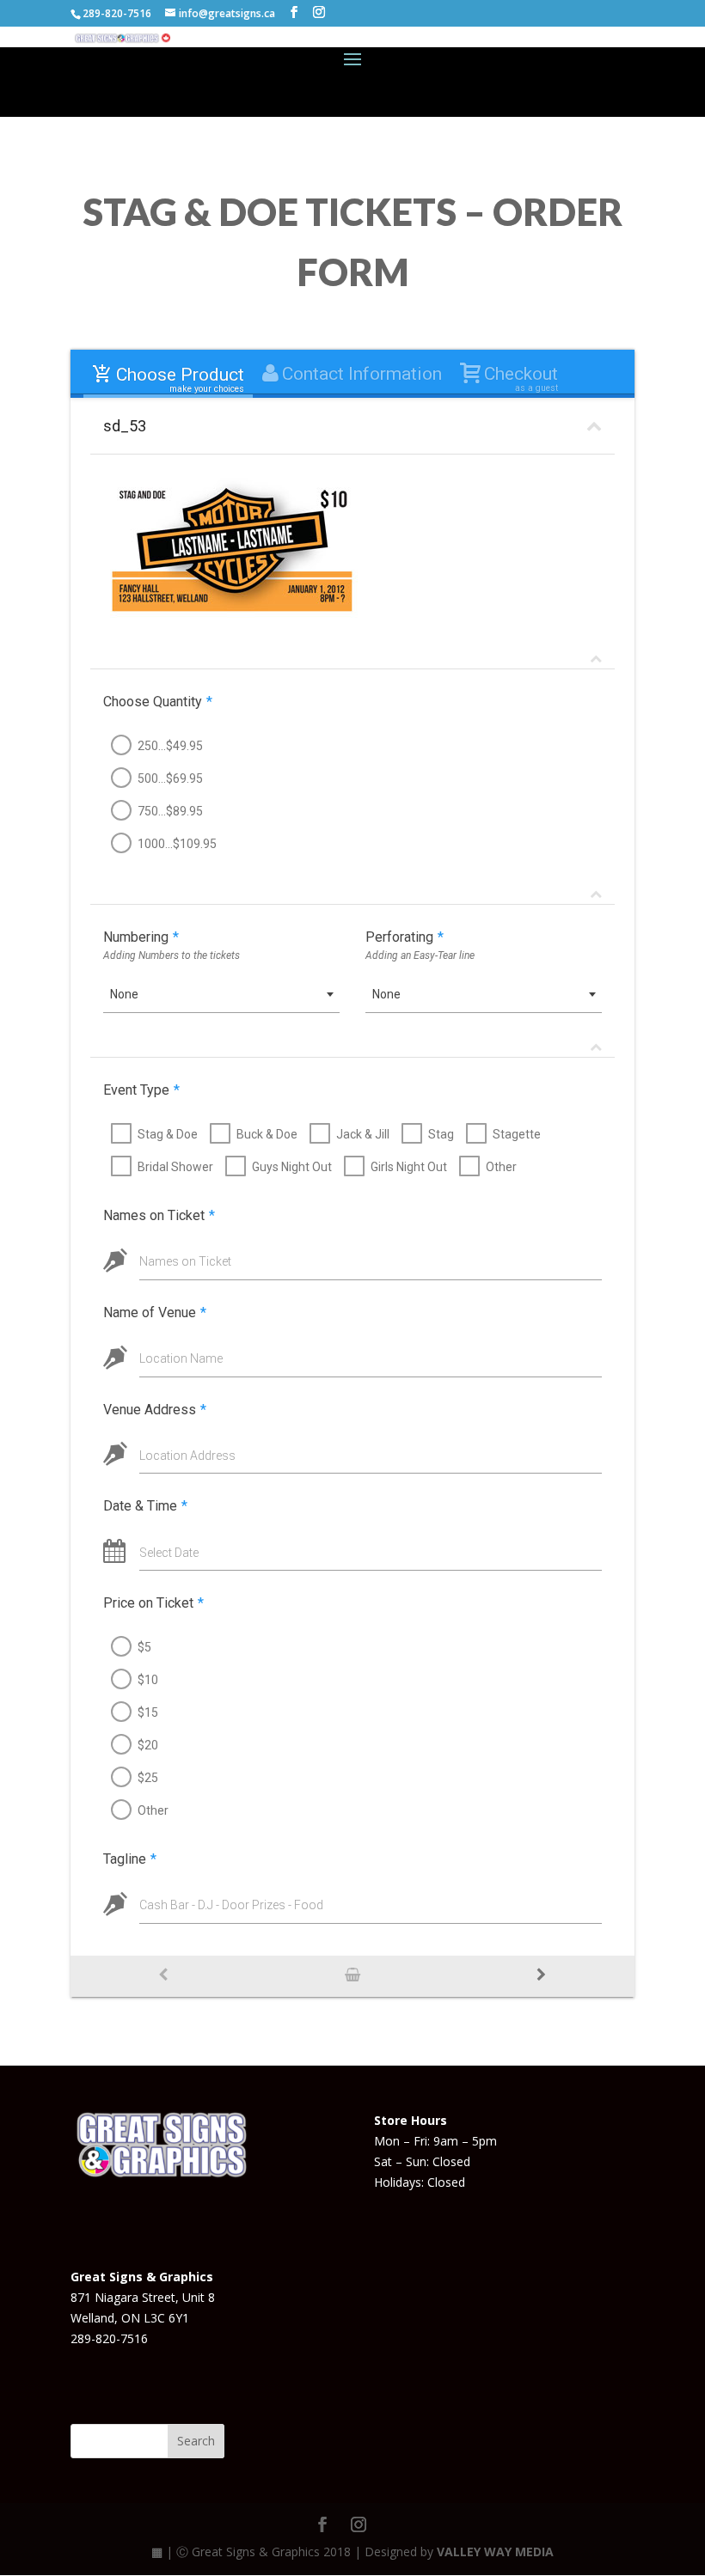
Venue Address (155, 1410)
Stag (441, 1134)
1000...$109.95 (177, 844)
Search (196, 2441)
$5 (144, 1647)
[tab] (168, 375)
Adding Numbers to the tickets (172, 955)
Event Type (141, 1090)
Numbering (141, 937)
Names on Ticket (159, 1215)
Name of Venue (155, 1312)
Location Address (187, 1456)
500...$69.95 (170, 778)
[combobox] (221, 995)
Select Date (169, 1553)
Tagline (130, 1859)
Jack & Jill (363, 1134)
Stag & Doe (168, 1134)
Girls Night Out (409, 1167)
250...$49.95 (170, 746)
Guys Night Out (292, 1167)
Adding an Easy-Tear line (420, 955)
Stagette (517, 1134)
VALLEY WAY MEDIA (495, 2552)
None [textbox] (124, 994)
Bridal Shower (175, 1167)
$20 (148, 1745)
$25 (148, 1778)
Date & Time (145, 1506)
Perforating (405, 937)
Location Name (181, 1358)
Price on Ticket (153, 1603)
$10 (148, 1680)
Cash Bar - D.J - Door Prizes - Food (231, 1905)
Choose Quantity (158, 702)
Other (501, 1167)
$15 (148, 1712)
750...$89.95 (170, 811)
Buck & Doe (267, 1134)
